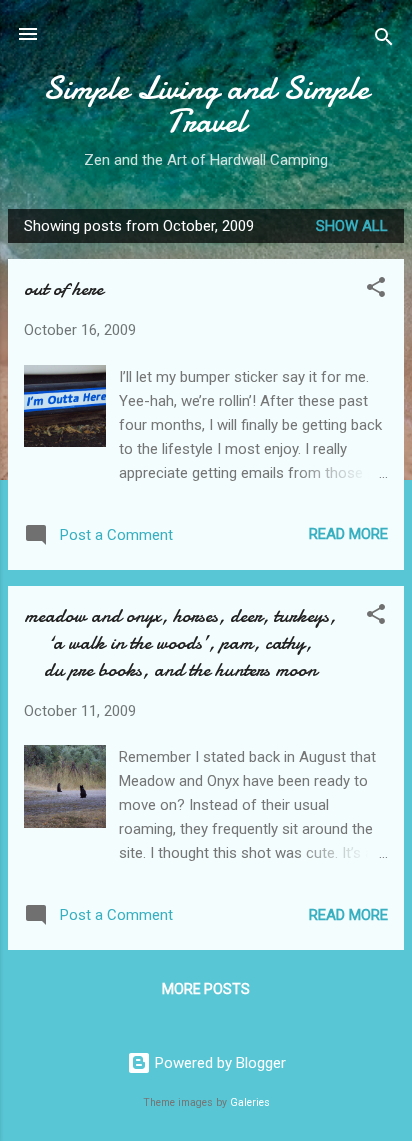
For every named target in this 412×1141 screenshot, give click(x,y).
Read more (348, 534)
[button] (376, 290)
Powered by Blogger (218, 1063)
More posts (206, 989)
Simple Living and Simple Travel (206, 105)
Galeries (250, 1102)
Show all (352, 226)
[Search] (384, 40)
